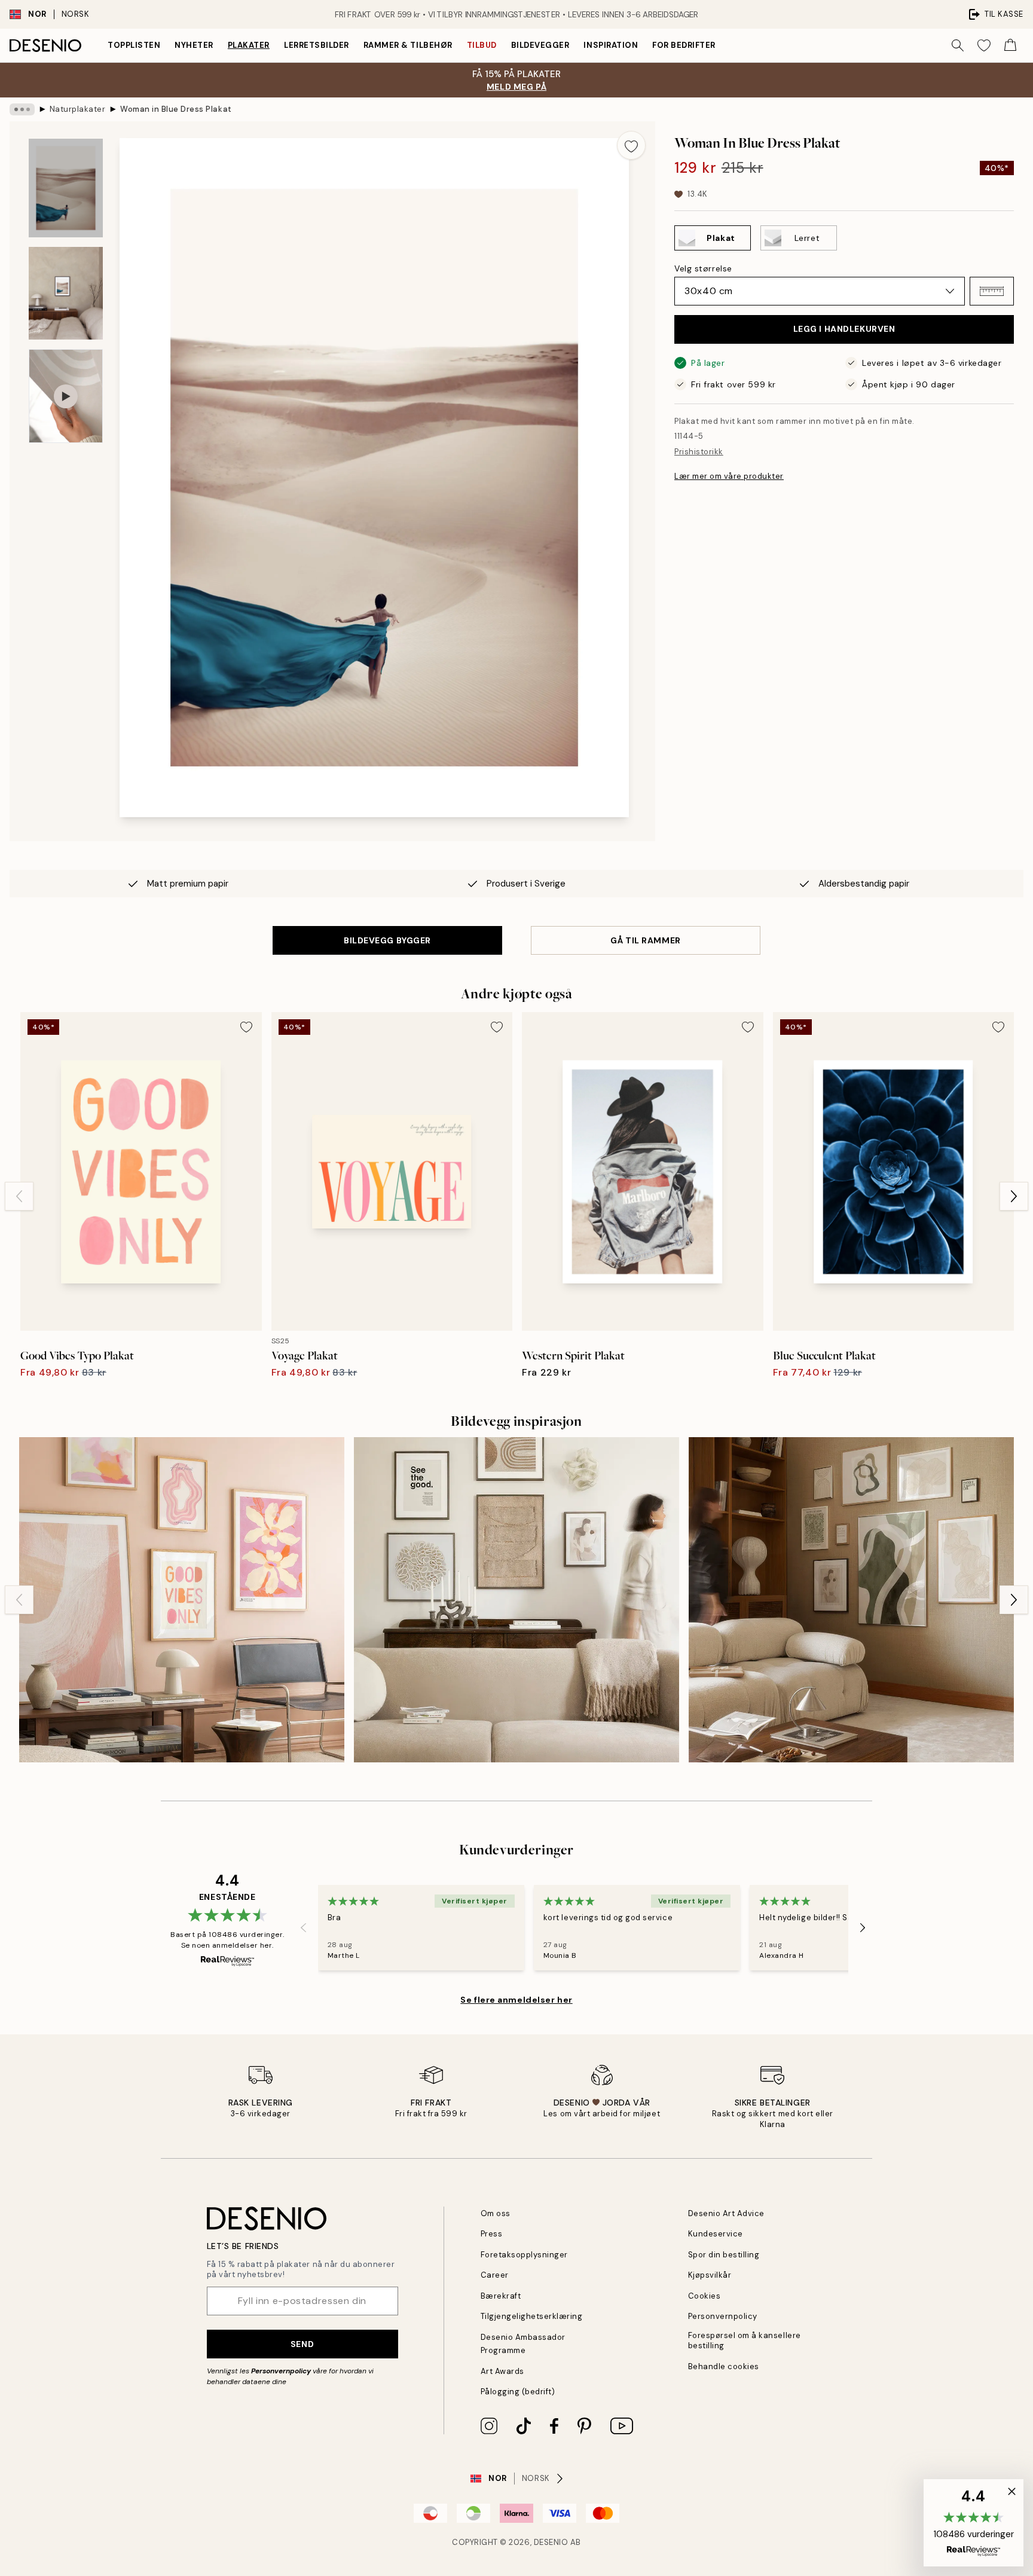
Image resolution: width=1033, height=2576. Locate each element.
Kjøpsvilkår (710, 2275)
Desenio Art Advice (726, 2213)
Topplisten (134, 45)
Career (495, 2275)
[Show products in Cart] (1010, 45)
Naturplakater (78, 109)
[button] (992, 291)
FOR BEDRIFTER (684, 45)
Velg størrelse (703, 268)
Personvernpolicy (281, 2371)
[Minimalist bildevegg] (851, 1600)
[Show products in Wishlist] (984, 45)
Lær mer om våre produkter (729, 476)
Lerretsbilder (317, 45)
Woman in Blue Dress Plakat (176, 109)
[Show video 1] (66, 396)
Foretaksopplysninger (524, 2255)
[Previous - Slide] (19, 1196)
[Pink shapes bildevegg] (182, 1600)
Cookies (705, 2296)
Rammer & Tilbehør (408, 45)
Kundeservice (716, 2234)
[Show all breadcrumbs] (22, 109)
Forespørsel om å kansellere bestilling (745, 2340)
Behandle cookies (724, 2366)
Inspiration (611, 45)
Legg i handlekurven (844, 329)
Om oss (496, 2213)
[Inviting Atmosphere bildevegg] (516, 1600)
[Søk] (958, 45)
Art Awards (502, 2371)
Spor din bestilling (724, 2255)
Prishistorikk (699, 452)
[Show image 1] (66, 188)
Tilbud (482, 45)
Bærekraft (501, 2296)
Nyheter (194, 45)
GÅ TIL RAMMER (645, 940)
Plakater (249, 45)
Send (302, 2344)
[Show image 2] (66, 293)
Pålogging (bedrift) (518, 2392)
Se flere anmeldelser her (516, 2000)
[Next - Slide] (1014, 1196)
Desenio (551, 2542)
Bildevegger (540, 45)
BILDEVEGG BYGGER (387, 940)
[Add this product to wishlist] (631, 145)
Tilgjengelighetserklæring (532, 2316)
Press (492, 2234)
